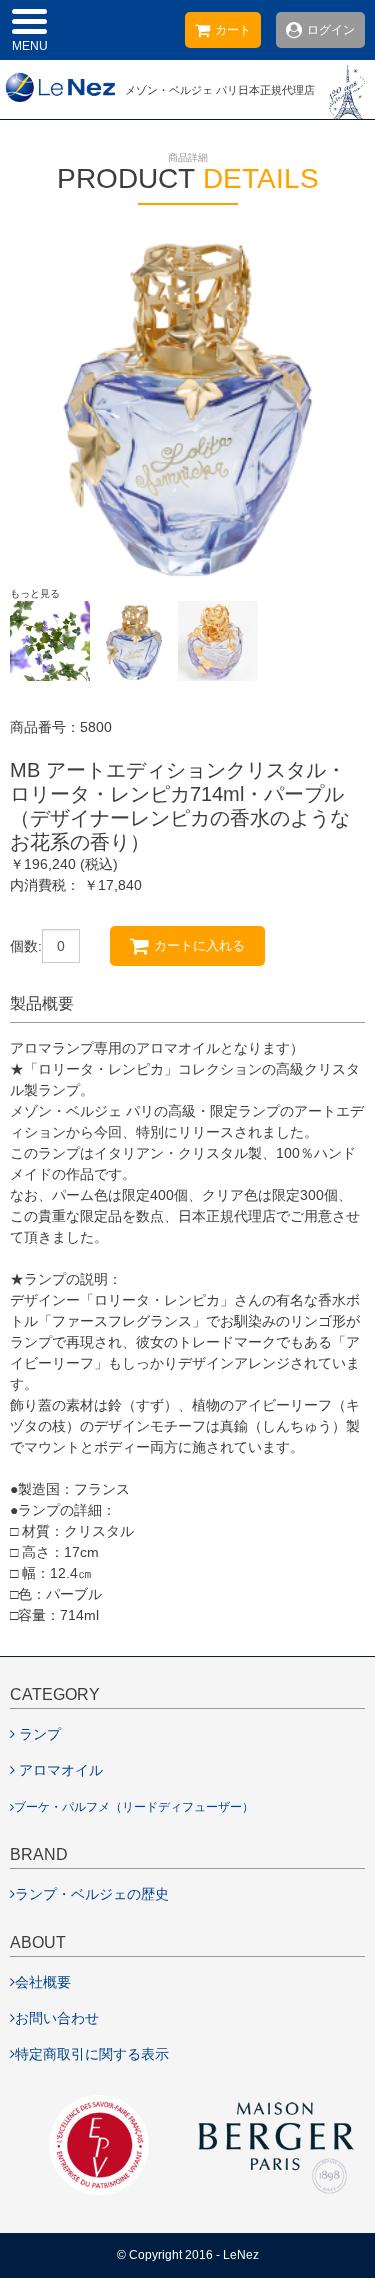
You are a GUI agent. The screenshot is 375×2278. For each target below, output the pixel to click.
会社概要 (43, 1982)
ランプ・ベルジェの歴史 (92, 1894)
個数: (26, 946)
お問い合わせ (57, 2018)
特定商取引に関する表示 (92, 2054)
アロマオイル (61, 1770)
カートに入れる (199, 945)
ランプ (40, 1734)
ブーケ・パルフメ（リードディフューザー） (134, 1807)
